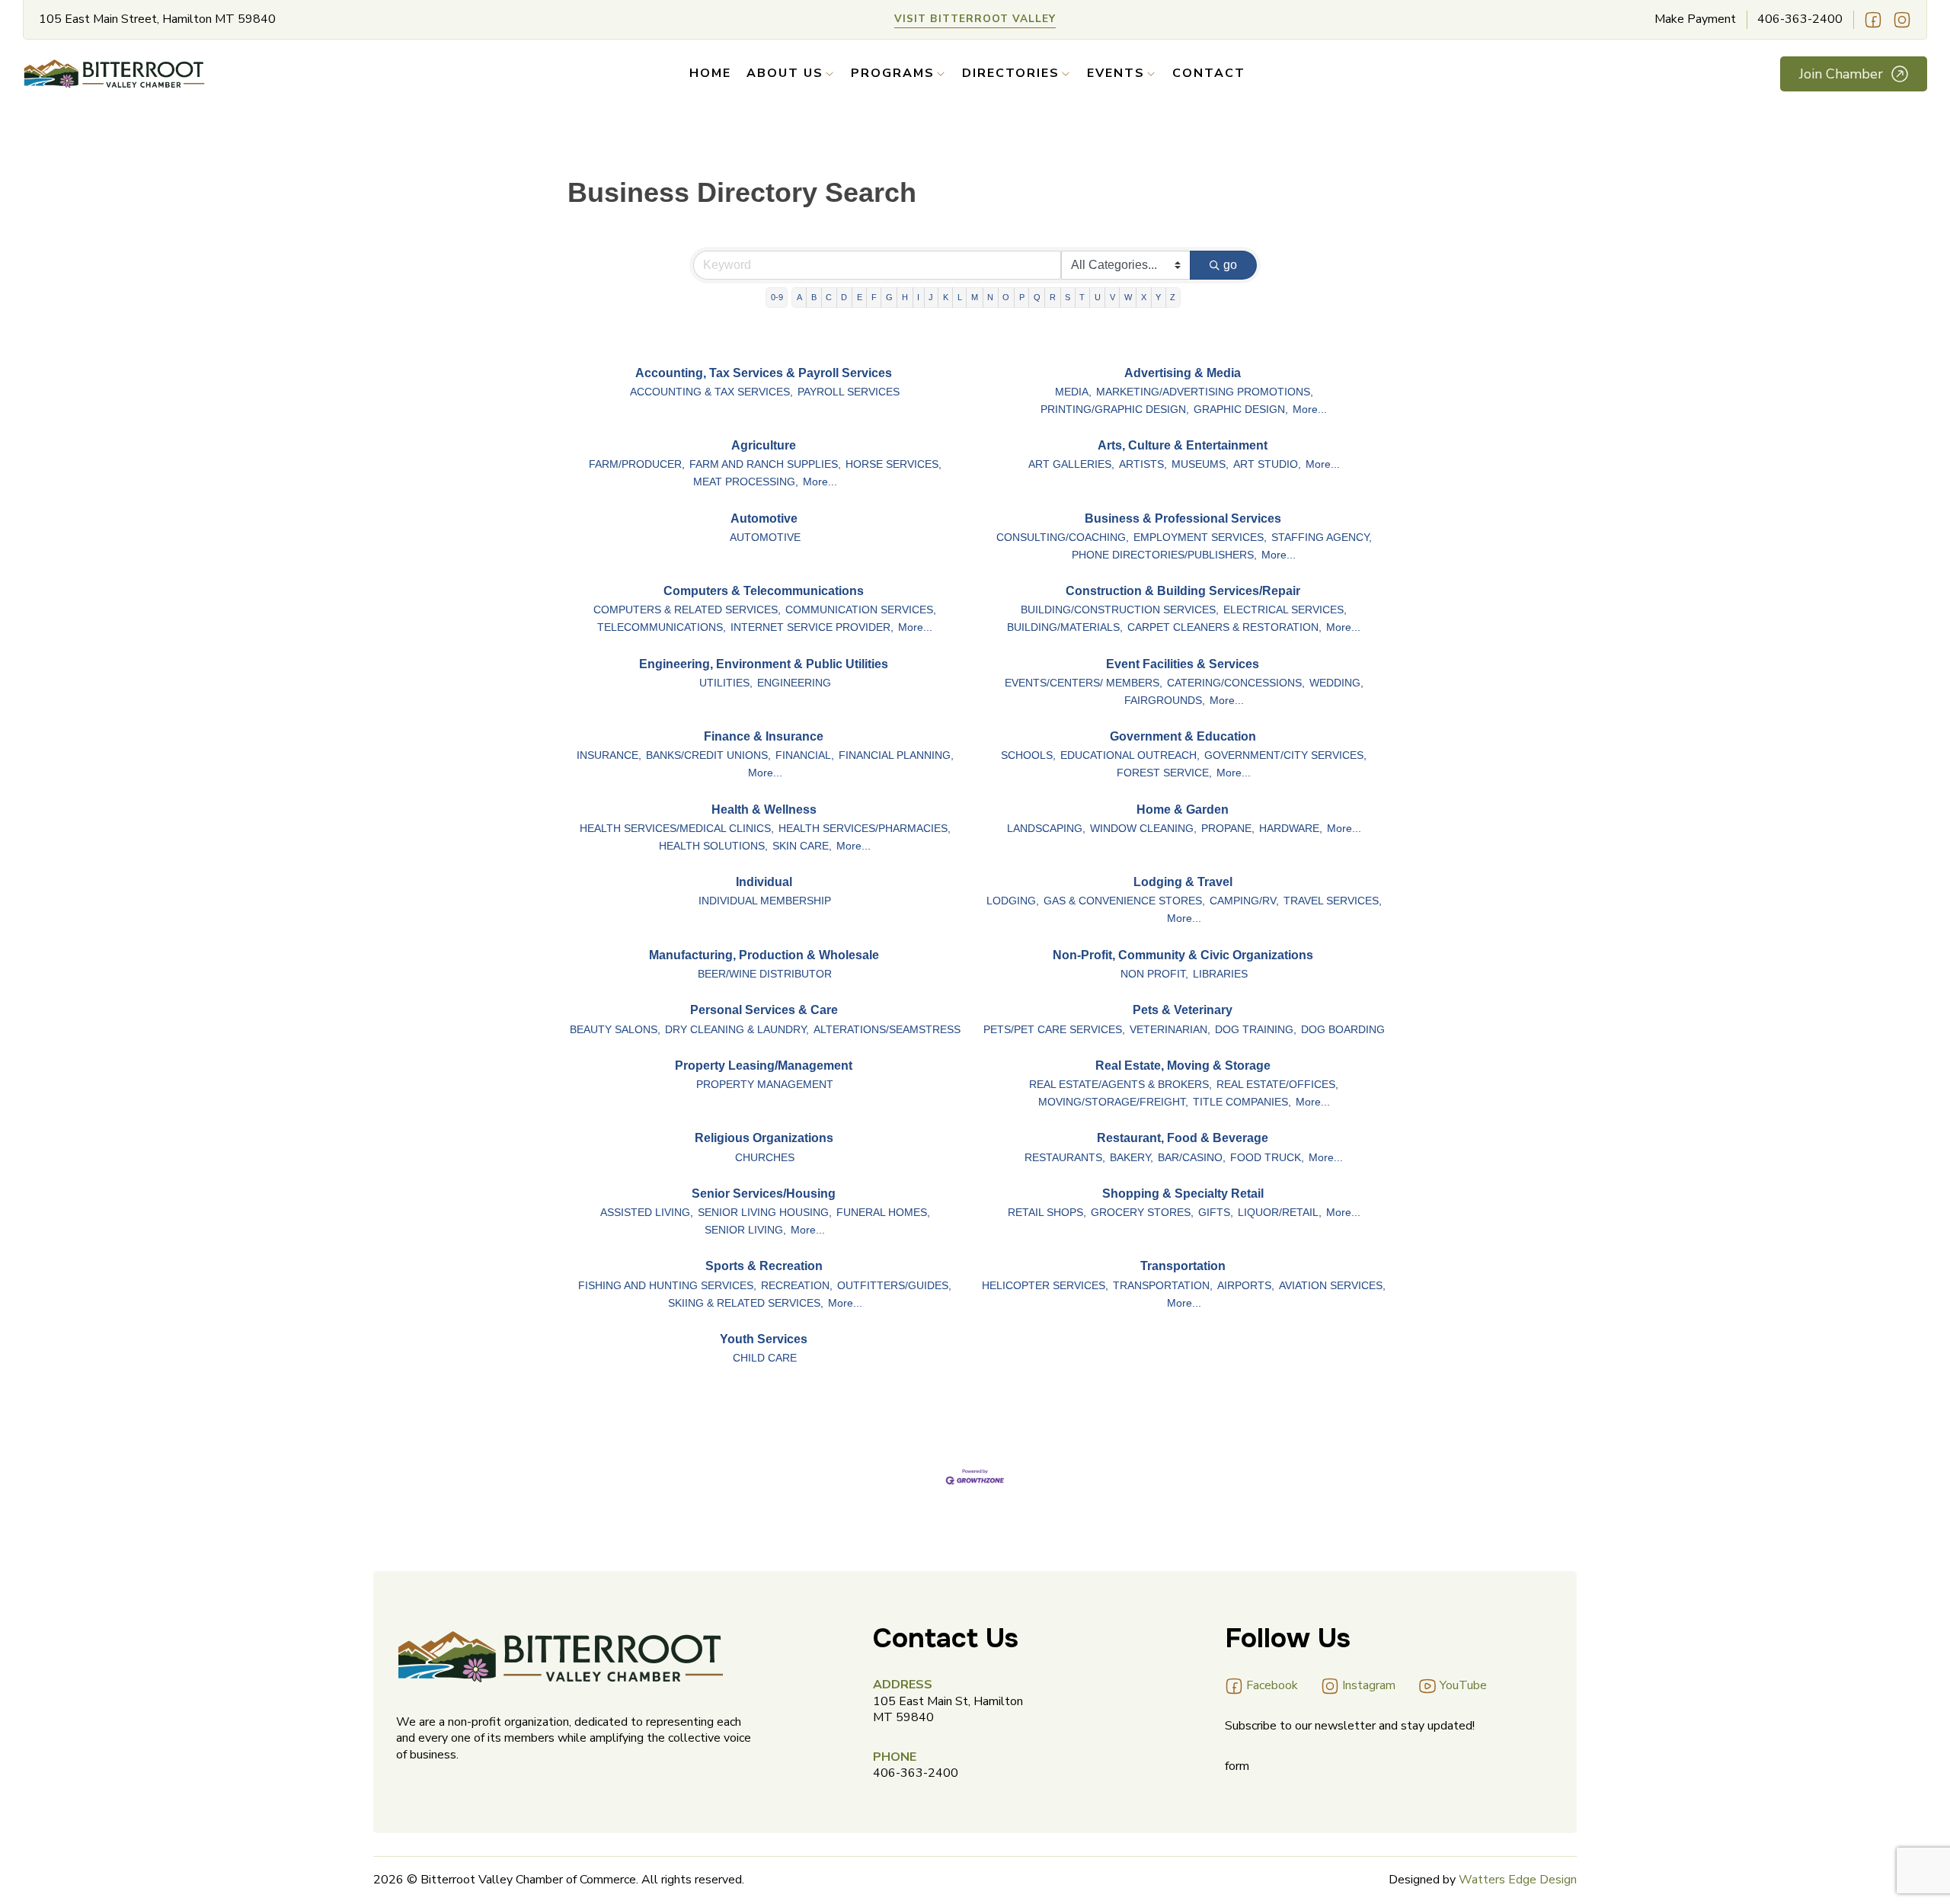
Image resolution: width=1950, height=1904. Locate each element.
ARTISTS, (1143, 464)
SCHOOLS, (1028, 755)
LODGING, (1013, 901)
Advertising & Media (1183, 373)
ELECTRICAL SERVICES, (1285, 610)
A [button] (799, 297)
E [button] (860, 297)
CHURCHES (765, 1158)
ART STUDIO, (1267, 464)
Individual (764, 882)
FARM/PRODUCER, (637, 464)
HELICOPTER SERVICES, (1045, 1286)
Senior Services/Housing (764, 1194)
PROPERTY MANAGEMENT (765, 1085)
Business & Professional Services (1183, 518)
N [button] (990, 297)
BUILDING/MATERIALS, (1065, 627)
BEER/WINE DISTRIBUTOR (765, 974)
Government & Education (1183, 736)
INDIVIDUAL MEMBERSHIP (765, 901)
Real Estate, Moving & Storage (1183, 1066)
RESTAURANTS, (1065, 1158)
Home (710, 74)
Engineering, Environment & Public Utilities (764, 664)
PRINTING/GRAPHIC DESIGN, (1115, 410)
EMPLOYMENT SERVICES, (1200, 538)
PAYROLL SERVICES (849, 392)
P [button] (1022, 297)
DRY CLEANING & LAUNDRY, (737, 1030)
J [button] (931, 297)
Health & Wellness (764, 810)
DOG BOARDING (1343, 1030)
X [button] (1144, 297)
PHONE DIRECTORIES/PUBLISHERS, (1164, 555)
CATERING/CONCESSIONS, (1236, 683)
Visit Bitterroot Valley (975, 19)
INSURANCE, (609, 755)
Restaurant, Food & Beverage (1183, 1138)
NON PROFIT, (1154, 974)
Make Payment (1695, 19)
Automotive (764, 518)
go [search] (1230, 265)
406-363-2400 (1800, 19)
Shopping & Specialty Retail (1183, 1194)
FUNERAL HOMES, (883, 1213)
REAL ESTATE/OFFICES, (1277, 1085)
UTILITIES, (726, 683)
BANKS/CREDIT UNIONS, (708, 755)
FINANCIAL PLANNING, (896, 755)
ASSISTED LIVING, (647, 1213)
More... (1310, 410)
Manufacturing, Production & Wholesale (764, 955)
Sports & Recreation (764, 1266)
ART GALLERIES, (1071, 464)
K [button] (946, 297)
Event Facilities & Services (1183, 664)
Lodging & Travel (1183, 882)
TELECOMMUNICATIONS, (662, 627)
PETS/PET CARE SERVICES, (1054, 1030)
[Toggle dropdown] (830, 74)
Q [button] (1037, 297)
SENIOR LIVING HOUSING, (765, 1213)
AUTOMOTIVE (765, 538)
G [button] (889, 297)
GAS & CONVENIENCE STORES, (1124, 901)
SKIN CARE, (802, 846)
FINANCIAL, (805, 755)
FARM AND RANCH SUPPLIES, (765, 464)
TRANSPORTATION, (1163, 1286)
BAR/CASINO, (1192, 1158)
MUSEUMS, (1200, 464)
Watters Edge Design (1518, 1880)
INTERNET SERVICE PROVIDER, (812, 627)
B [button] (814, 297)
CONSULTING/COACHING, (1063, 538)
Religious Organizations (764, 1138)
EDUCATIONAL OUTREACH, (1130, 755)
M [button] (975, 297)
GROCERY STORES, (1142, 1213)
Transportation (1183, 1266)
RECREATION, (797, 1286)
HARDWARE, (1291, 829)
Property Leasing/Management (764, 1066)
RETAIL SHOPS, (1047, 1213)
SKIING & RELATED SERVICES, (746, 1303)
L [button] (960, 297)
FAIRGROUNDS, (1165, 701)
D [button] (844, 297)
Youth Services (764, 1339)
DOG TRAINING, (1256, 1030)
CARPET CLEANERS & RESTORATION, (1224, 627)
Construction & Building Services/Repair (1183, 591)
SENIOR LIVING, (745, 1230)
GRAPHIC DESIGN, (1241, 410)
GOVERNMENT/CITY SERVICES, (1285, 755)
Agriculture (764, 445)
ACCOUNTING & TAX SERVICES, (711, 392)
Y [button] (1158, 297)
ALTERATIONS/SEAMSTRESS (887, 1030)
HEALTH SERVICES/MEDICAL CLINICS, (677, 829)
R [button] (1053, 297)
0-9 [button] (777, 297)
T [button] (1082, 297)
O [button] (1006, 297)
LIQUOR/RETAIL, (1280, 1213)
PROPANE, (1228, 829)
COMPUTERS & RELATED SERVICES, (687, 610)
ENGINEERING (794, 683)
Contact (1209, 74)
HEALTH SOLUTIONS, (713, 846)
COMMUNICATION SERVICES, (861, 610)
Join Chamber (1841, 74)
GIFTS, (1216, 1213)
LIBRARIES (1220, 974)
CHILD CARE (765, 1358)
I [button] (918, 297)
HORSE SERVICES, (893, 464)
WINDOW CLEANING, (1143, 829)
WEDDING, (1336, 683)
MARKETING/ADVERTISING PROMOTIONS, (1205, 392)
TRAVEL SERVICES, (1333, 901)
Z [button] (1173, 297)
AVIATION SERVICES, (1332, 1286)
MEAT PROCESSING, (746, 482)
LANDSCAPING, (1046, 829)
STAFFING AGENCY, (1322, 538)
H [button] (905, 297)
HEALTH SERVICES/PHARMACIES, (865, 829)
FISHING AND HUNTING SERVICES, (667, 1286)
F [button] (874, 297)
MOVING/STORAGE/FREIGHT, (1113, 1102)
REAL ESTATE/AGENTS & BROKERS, (1120, 1085)
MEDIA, (1073, 392)
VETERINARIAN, (1170, 1030)
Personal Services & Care (764, 1010)
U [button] (1098, 297)
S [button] (1068, 297)
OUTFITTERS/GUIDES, (894, 1286)
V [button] (1112, 297)
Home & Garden (1183, 810)
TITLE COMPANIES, (1242, 1102)
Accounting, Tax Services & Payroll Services (764, 373)
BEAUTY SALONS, (615, 1030)
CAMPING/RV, (1244, 901)
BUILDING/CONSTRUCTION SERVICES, (1120, 610)
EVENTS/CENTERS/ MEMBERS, (1084, 683)
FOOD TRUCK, (1267, 1158)
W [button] (1128, 297)
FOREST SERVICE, (1164, 773)
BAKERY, (1132, 1158)
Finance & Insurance (764, 736)
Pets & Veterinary (1183, 1010)
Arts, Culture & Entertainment (1183, 445)
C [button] (829, 297)
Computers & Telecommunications (764, 591)
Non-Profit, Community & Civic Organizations (1183, 955)
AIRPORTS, (1246, 1286)
